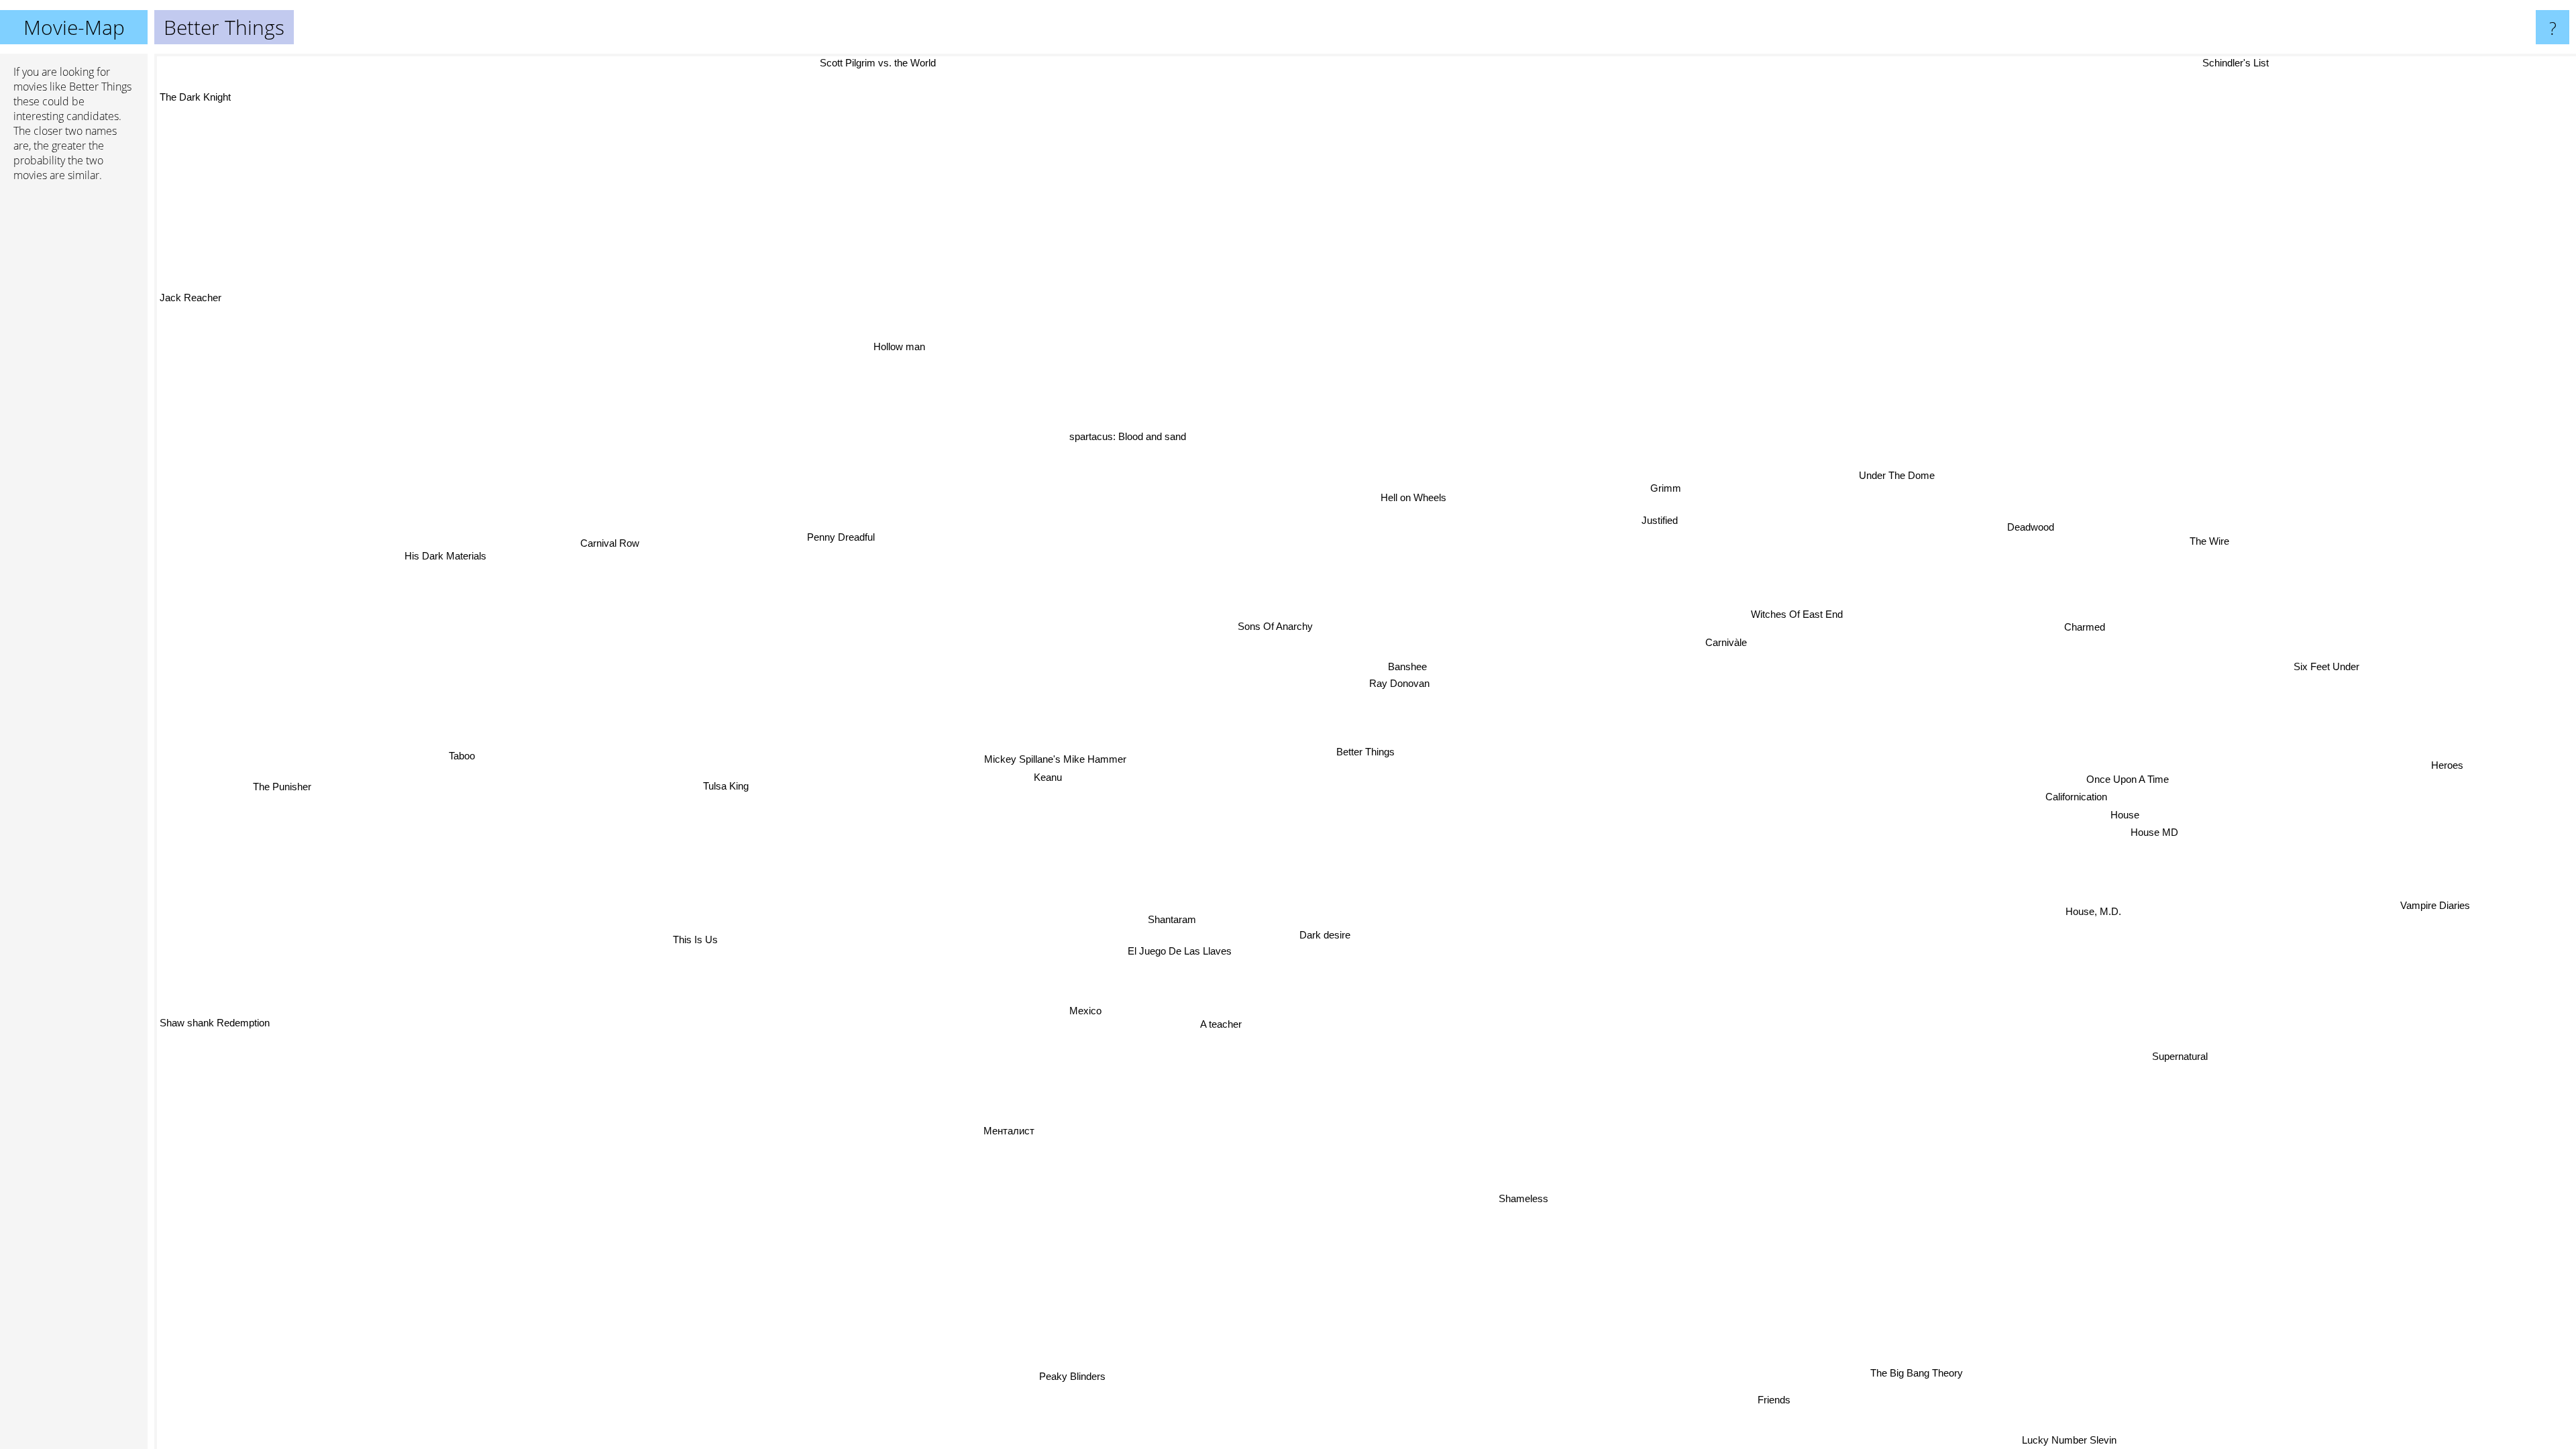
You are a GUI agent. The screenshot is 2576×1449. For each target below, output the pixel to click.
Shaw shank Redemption (215, 1121)
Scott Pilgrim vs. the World (715, 63)
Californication (2076, 804)
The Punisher (283, 762)
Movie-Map (74, 27)
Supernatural (2149, 1073)
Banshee (1419, 662)
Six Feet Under (2339, 671)
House (2132, 817)
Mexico (1063, 997)
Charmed (2090, 628)
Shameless (1475, 1204)
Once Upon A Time (2124, 786)
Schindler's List (2251, 63)
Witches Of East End (1799, 611)
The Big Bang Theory (1915, 1374)
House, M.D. (2100, 913)
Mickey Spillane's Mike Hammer (1068, 751)
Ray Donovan (1417, 679)
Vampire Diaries (2428, 911)
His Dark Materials (468, 520)
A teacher (1197, 1013)
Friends (1792, 1394)
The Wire (2221, 549)
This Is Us (713, 972)
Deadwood (2047, 532)
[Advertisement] (74, 398)
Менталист (1010, 1128)
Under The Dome (1906, 471)
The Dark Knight (195, 126)
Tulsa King (734, 767)
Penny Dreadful (860, 516)
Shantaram (1185, 916)
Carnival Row (633, 514)
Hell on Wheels (1432, 497)
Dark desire (1307, 928)
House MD (2160, 835)
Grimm (1672, 486)
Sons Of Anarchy (1313, 613)
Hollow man (783, 403)
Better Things (1365, 752)
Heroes (2455, 772)
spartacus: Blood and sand (1105, 444)
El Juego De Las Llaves (1164, 940)
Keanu (1039, 768)
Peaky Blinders (957, 1360)
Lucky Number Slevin (2094, 1440)
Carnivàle (1738, 646)
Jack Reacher (191, 320)
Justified (1678, 521)
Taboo (463, 719)
